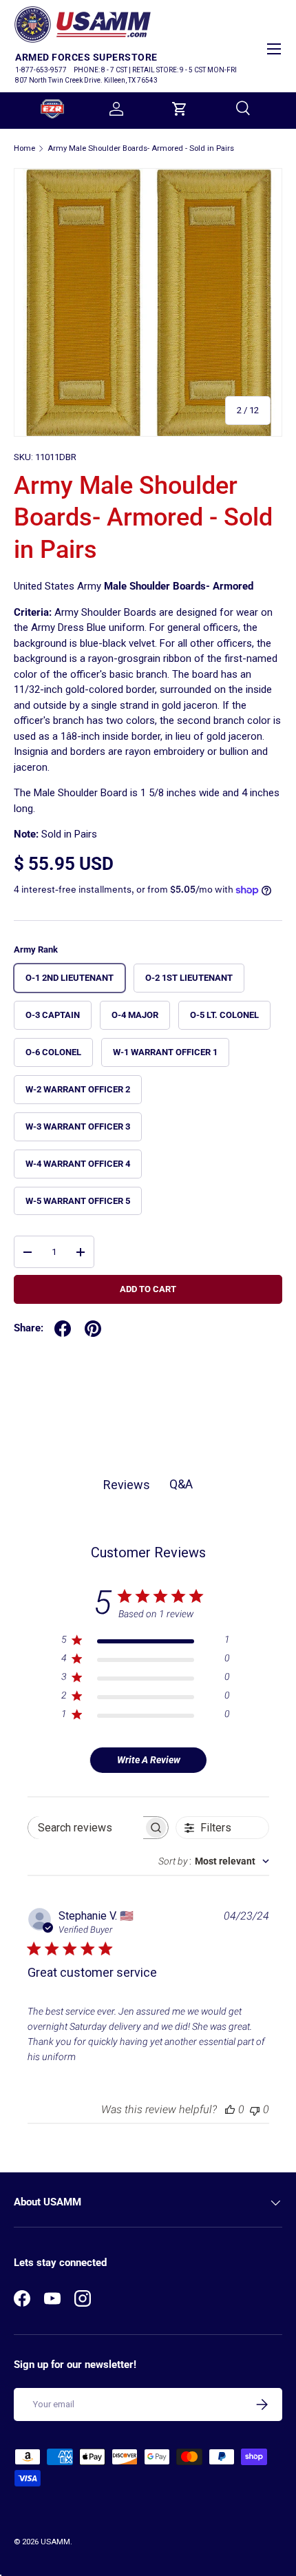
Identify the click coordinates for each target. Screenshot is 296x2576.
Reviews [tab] (127, 1485)
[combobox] (214, 1861)
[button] (180, 109)
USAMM (55, 2542)
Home (24, 148)
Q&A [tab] (181, 1484)
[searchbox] (86, 1828)
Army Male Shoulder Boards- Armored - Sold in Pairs (141, 148)
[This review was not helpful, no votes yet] (255, 2109)
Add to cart (148, 1289)
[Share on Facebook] (63, 1329)
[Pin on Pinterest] (93, 1329)
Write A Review (149, 1760)
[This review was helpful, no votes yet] (230, 2109)
